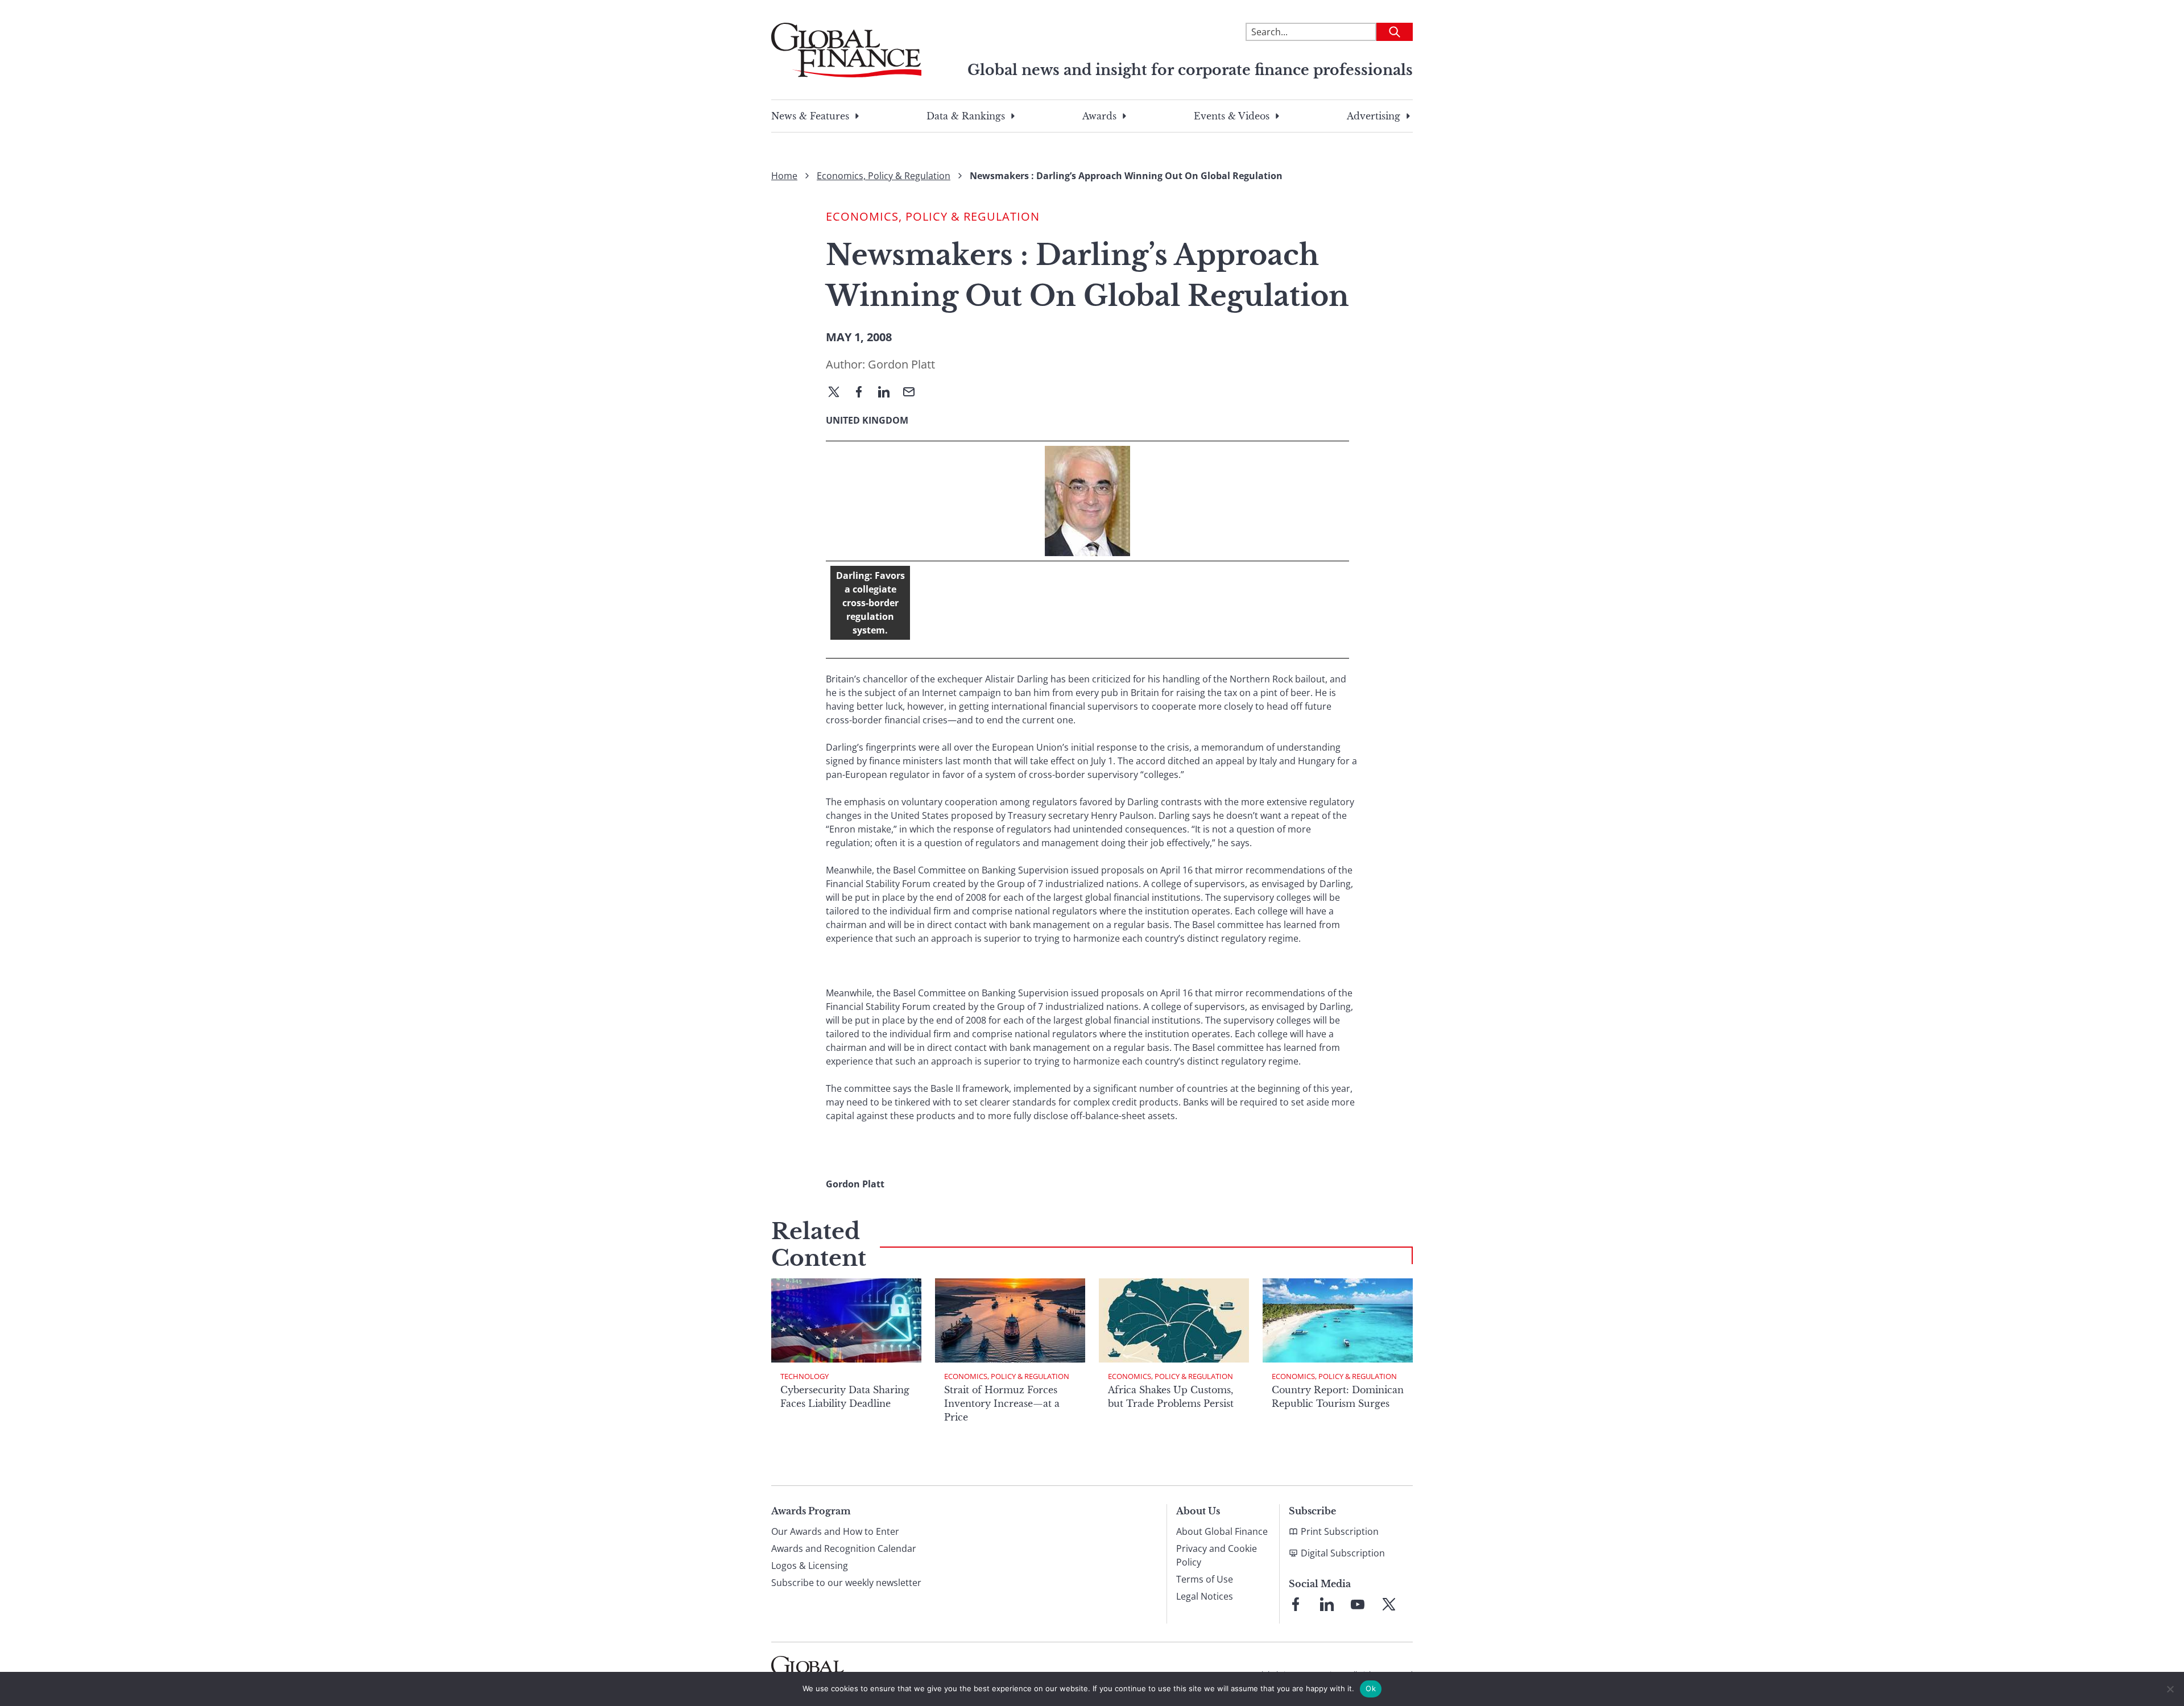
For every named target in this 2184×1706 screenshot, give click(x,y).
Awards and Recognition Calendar (844, 1548)
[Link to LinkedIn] (1327, 1604)
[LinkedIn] (888, 393)
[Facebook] (863, 393)
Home (784, 176)
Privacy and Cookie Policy (1217, 1555)
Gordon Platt (901, 364)
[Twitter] (838, 393)
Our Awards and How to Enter (835, 1531)
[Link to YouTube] (1358, 1604)
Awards (1099, 116)
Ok (1371, 1688)
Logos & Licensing (810, 1566)
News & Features (810, 116)
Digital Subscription (1343, 1553)
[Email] (913, 393)
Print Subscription (1340, 1531)
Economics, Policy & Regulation (884, 176)
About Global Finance (1222, 1531)
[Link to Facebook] (1296, 1604)
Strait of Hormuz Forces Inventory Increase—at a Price (1002, 1403)
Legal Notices (1205, 1596)
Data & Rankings (966, 116)
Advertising (1374, 116)
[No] (2170, 1689)
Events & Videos (1232, 116)
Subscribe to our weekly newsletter (846, 1583)
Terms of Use (1205, 1579)
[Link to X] (1389, 1604)
